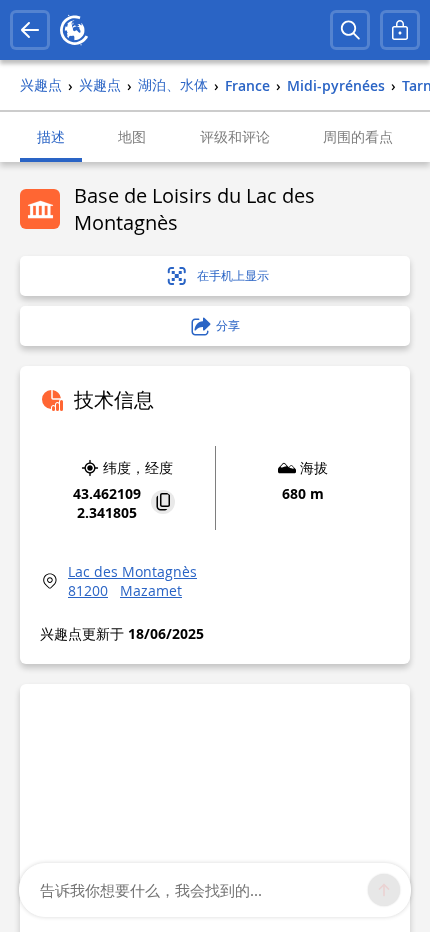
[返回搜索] (30, 30)
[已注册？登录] (400, 30)
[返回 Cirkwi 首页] (74, 30)
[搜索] (350, 30)
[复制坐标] (163, 503)
